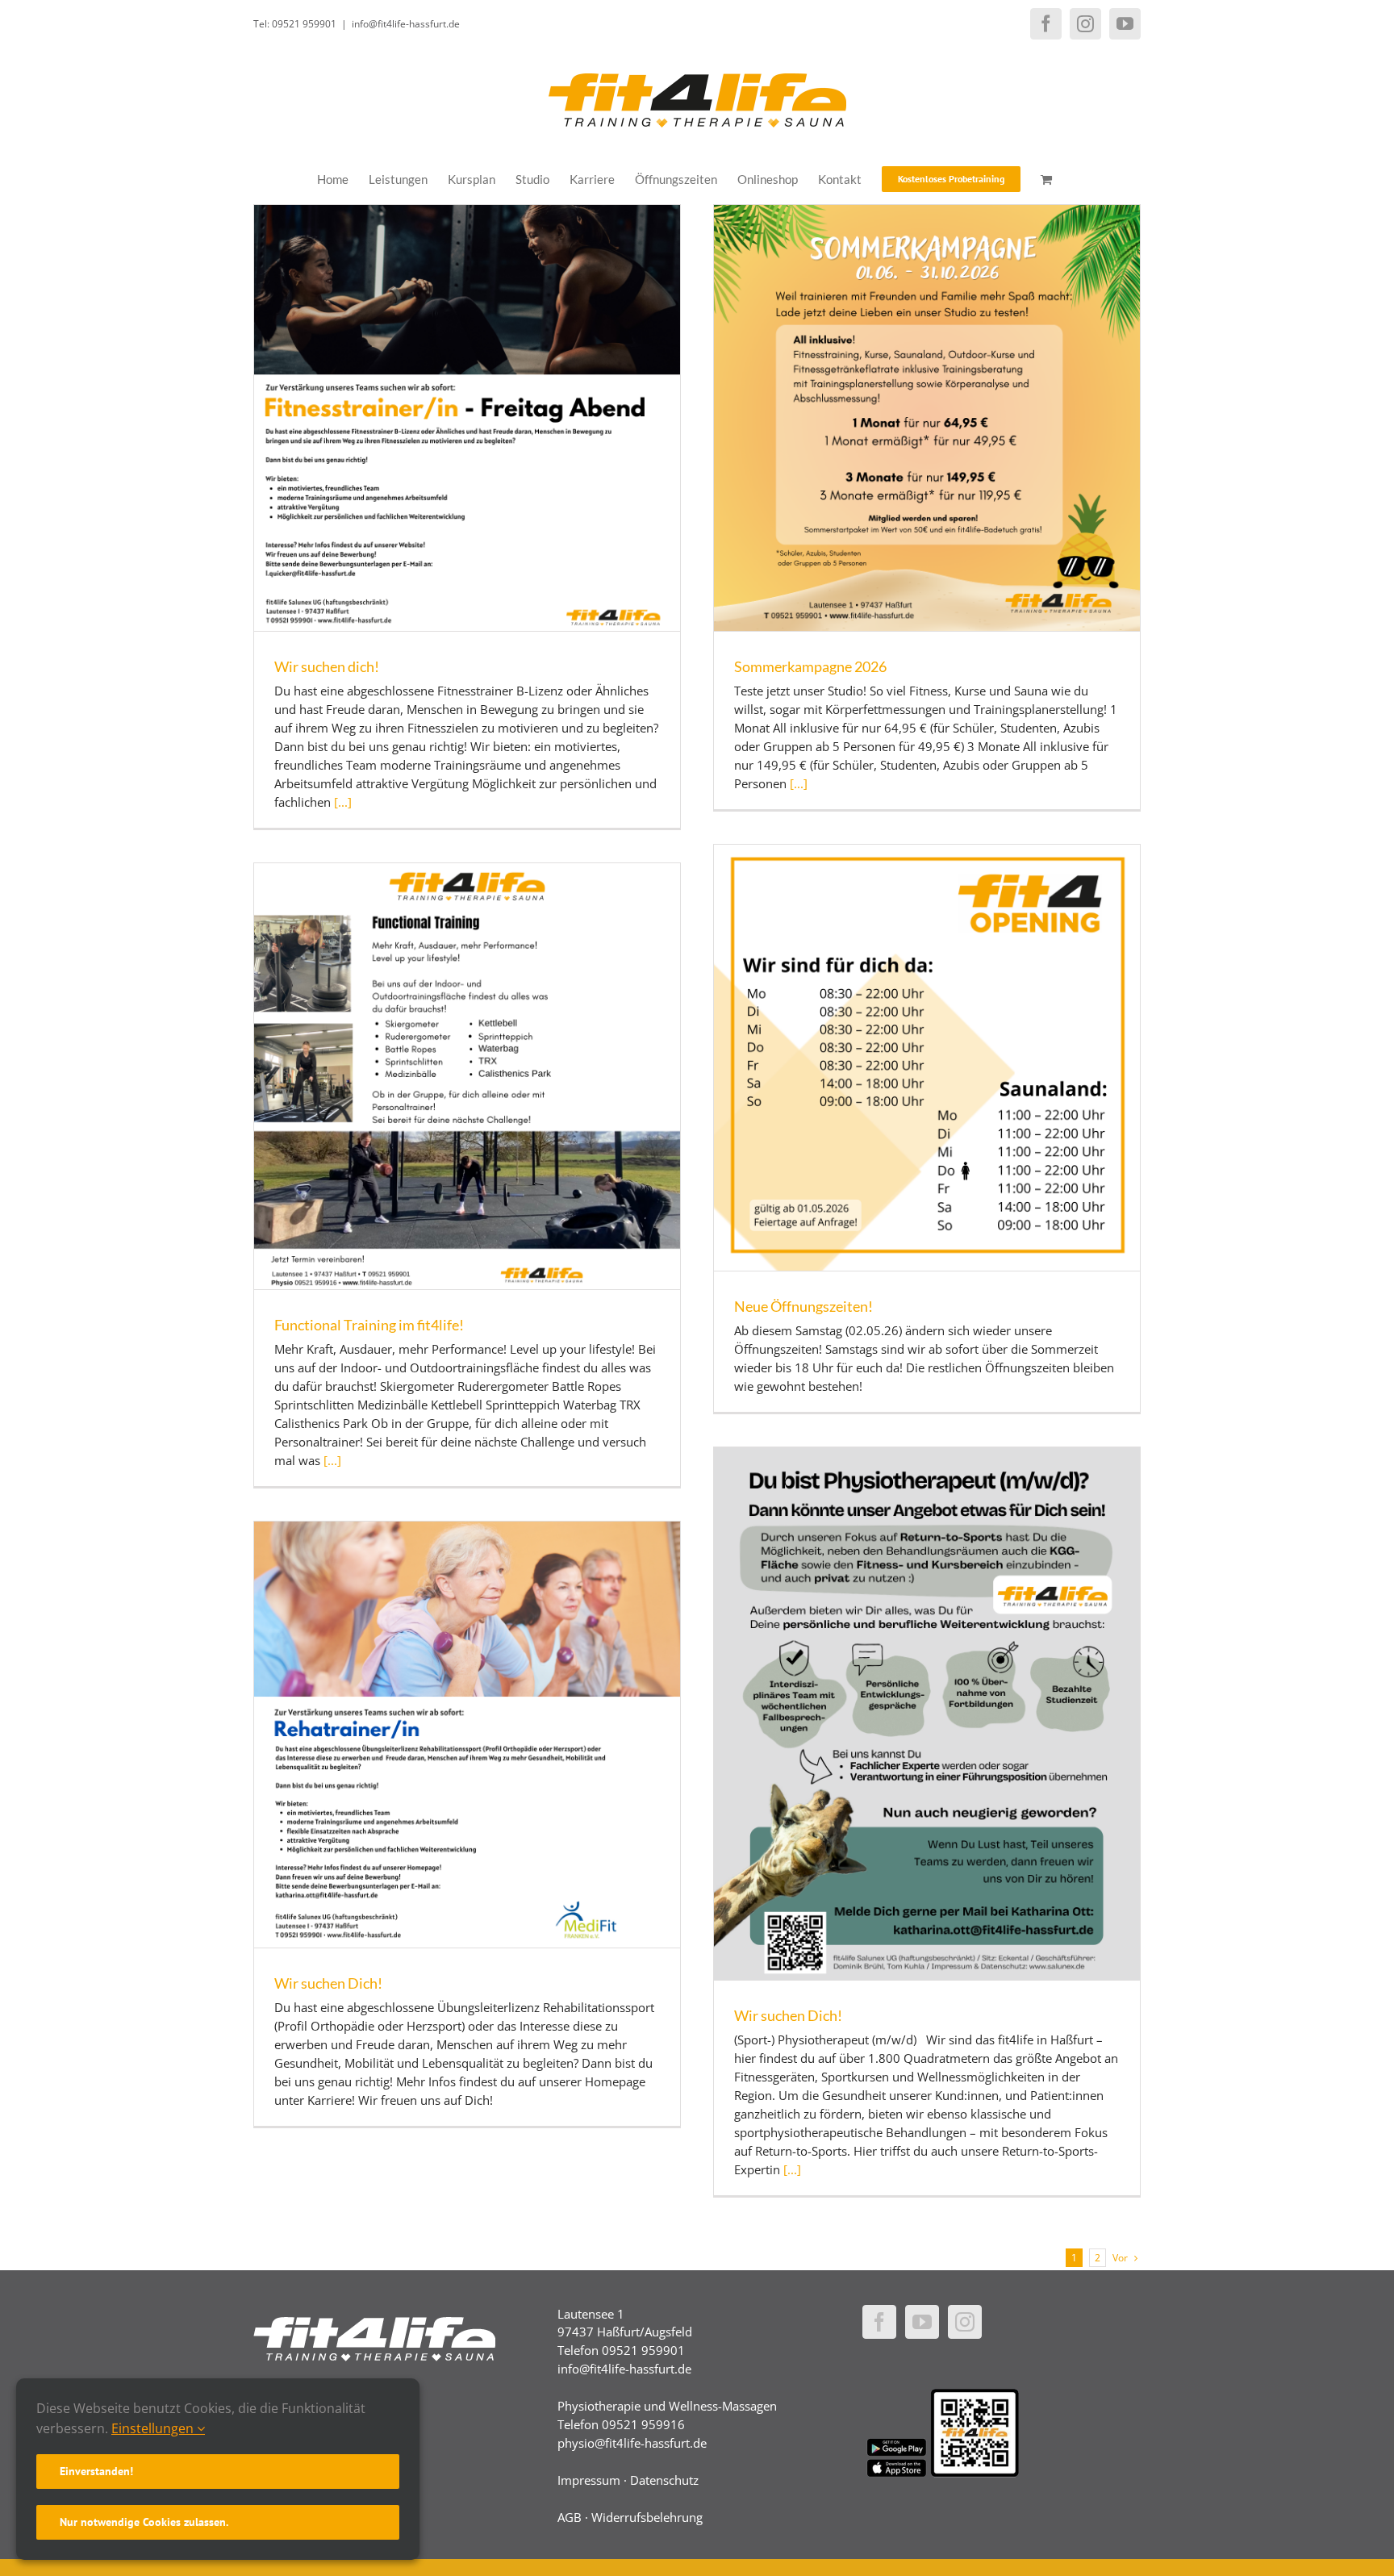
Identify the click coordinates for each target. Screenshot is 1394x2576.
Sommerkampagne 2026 (810, 666)
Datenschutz (664, 2480)
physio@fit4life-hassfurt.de (632, 2443)
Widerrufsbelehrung (647, 2517)
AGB (570, 2517)
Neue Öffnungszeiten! (803, 1306)
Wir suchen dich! (327, 666)
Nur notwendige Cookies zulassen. (144, 2522)
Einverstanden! (96, 2471)
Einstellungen (154, 2428)
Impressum (589, 2480)
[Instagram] (965, 2322)
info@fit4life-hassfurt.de (406, 24)
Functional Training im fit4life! (369, 1325)
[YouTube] (922, 2322)
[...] (343, 802)
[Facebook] (879, 2322)
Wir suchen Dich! (788, 2015)
